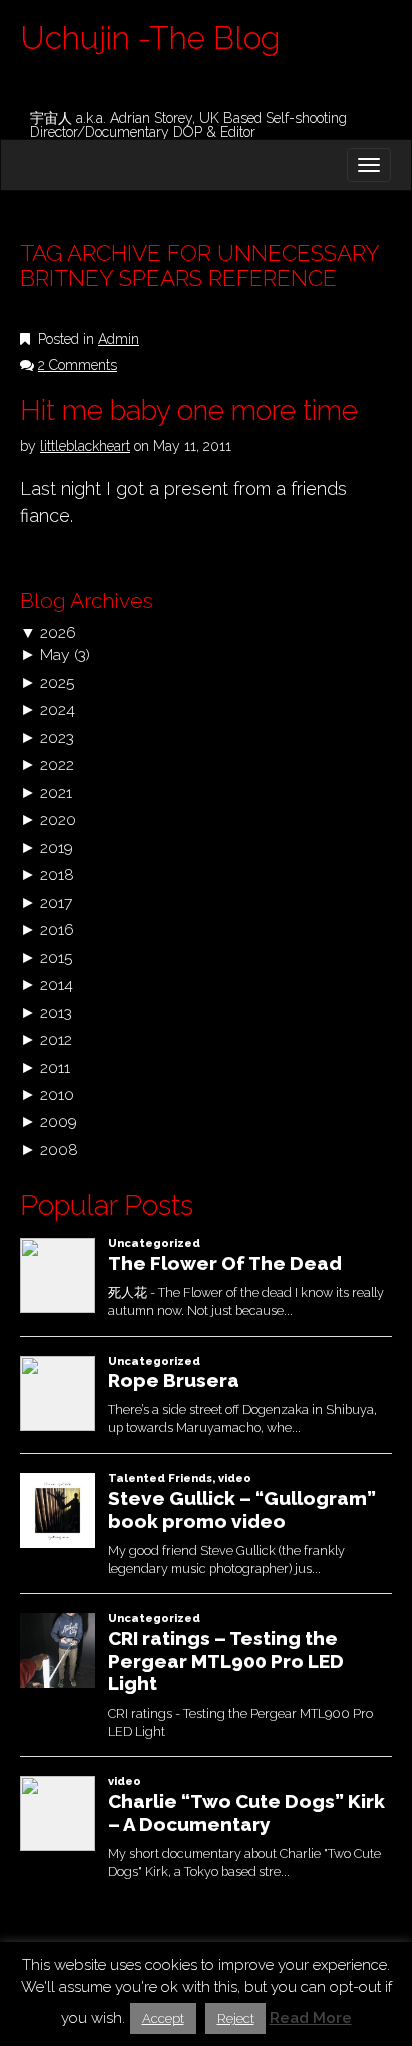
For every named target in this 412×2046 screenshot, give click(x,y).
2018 (57, 874)
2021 (56, 792)
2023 (57, 737)
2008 (59, 1149)
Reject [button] (235, 2018)
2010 (57, 1094)
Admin (118, 339)
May (55, 654)
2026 (58, 632)
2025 (57, 682)
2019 (56, 847)
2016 (57, 929)
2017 (56, 902)
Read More (311, 2018)
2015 (56, 957)
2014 (56, 984)
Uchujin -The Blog (150, 37)
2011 (55, 1067)
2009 (58, 1121)
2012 (56, 1039)
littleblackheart (85, 446)
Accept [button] (163, 2018)
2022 (57, 764)
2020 (58, 819)
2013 (56, 1012)
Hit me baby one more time (189, 410)
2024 (57, 709)
